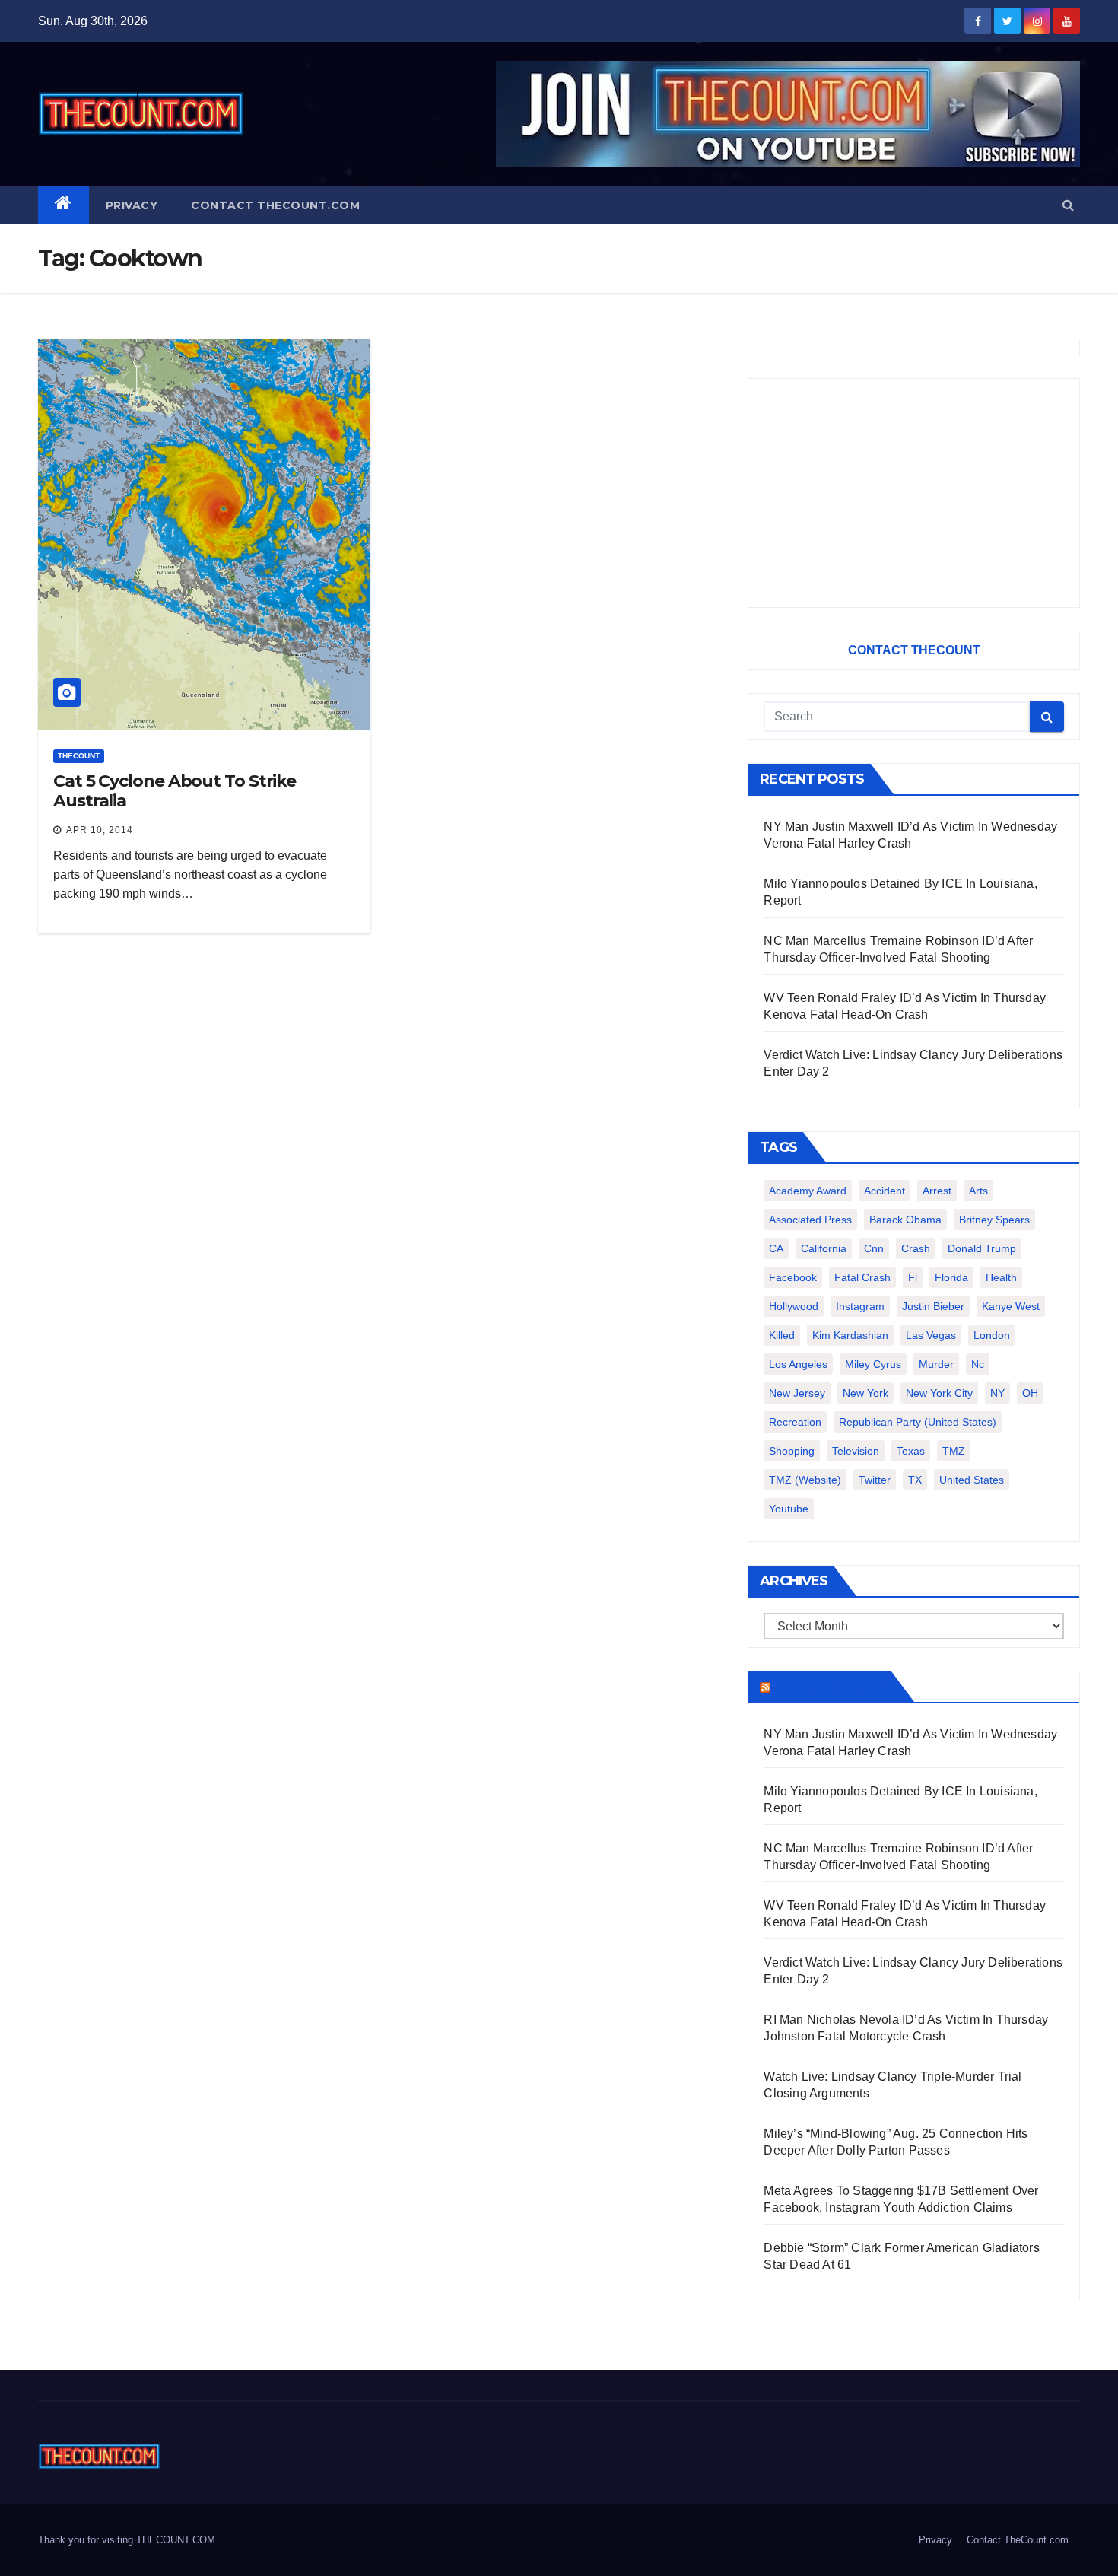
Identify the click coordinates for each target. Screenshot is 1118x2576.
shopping (792, 1451)
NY (997, 1393)
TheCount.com (829, 1687)
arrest (937, 1191)
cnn (874, 1248)
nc (978, 1364)
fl (913, 1277)
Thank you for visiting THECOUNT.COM (127, 2540)
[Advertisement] (914, 493)
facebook (793, 1277)
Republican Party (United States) (918, 1422)
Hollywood (794, 1306)
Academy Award (808, 1191)
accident (885, 1191)
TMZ (954, 1451)
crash (916, 1248)
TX (915, 1480)
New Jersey (797, 1393)
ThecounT (79, 756)
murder (936, 1364)
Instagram (860, 1306)
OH (1030, 1393)
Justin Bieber (933, 1306)
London (992, 1335)
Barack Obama (905, 1220)
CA (776, 1248)
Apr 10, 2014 (100, 830)
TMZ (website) (805, 1480)
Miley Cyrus (873, 1364)
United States (972, 1480)
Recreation (795, 1422)
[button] (1068, 205)
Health (1001, 1277)
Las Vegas (931, 1335)
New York (865, 1393)
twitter (875, 1480)
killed (782, 1335)
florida (951, 1277)
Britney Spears (994, 1220)
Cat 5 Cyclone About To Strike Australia (175, 791)
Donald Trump (982, 1248)
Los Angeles (798, 1364)
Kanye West (1011, 1306)
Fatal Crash (862, 1277)
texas (911, 1451)
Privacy (132, 205)
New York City (939, 1393)
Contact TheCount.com (275, 205)
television (856, 1451)
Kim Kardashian (850, 1335)
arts (978, 1191)
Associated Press (810, 1220)
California (824, 1248)
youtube (789, 1509)
